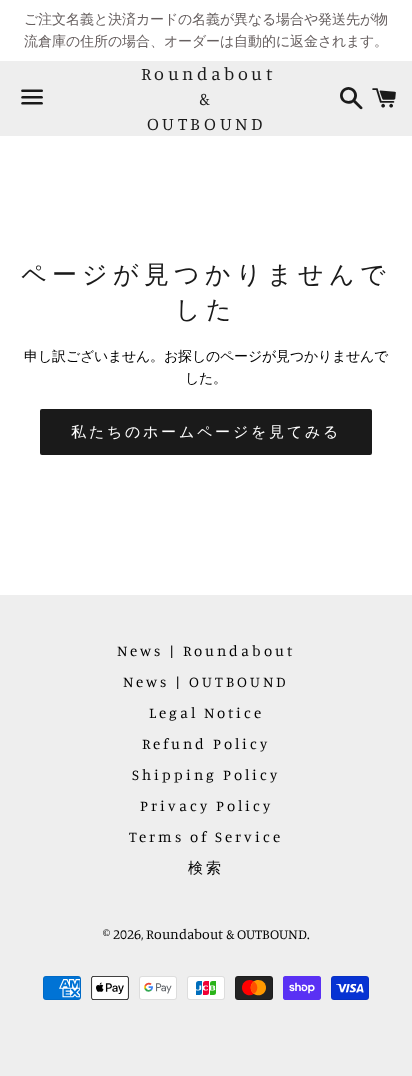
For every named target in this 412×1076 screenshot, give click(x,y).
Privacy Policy (206, 805)
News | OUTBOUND (206, 681)
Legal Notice (206, 712)
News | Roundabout (206, 650)
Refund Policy (206, 743)
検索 (206, 867)
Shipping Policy (206, 774)
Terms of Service (206, 836)
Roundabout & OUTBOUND (206, 98)
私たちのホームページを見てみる (206, 431)
